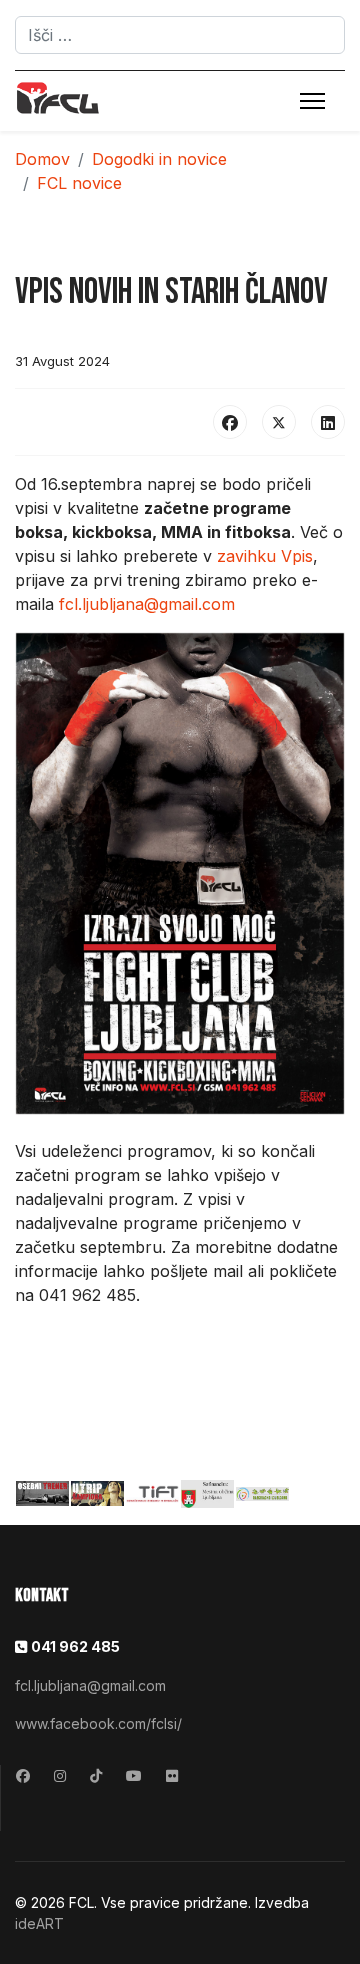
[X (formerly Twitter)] (279, 422)
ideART (39, 1923)
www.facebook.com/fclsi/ (98, 1723)
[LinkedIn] (328, 422)
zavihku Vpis (265, 556)
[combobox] (180, 35)
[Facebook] (230, 422)
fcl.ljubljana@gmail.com (147, 604)
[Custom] (96, 1775)
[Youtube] (134, 1775)
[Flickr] (172, 1775)
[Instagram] (60, 1775)
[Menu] (312, 101)
